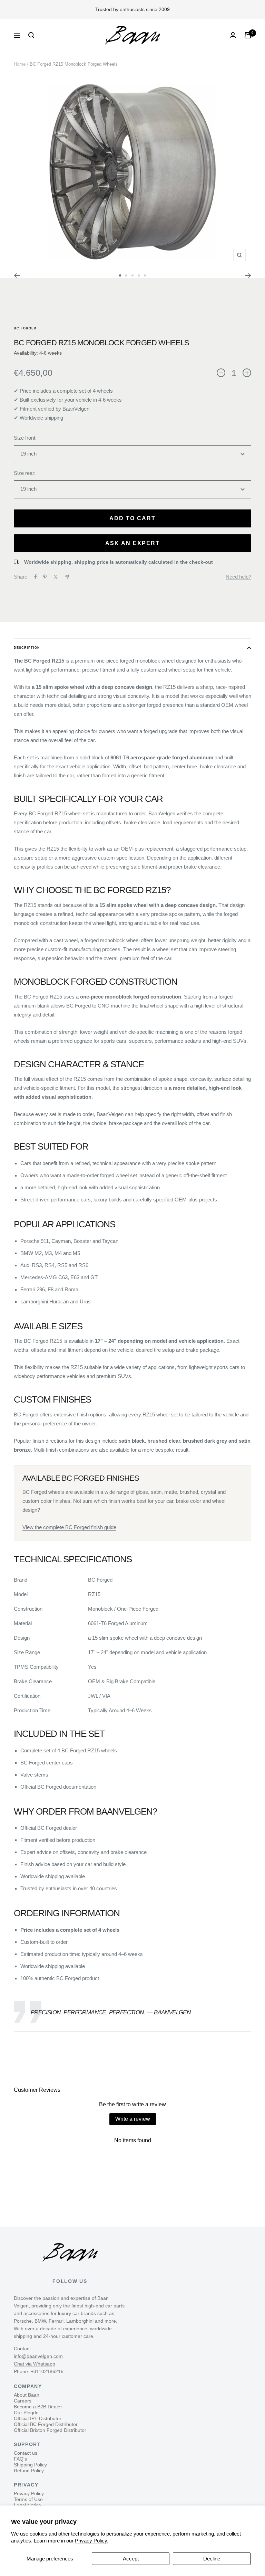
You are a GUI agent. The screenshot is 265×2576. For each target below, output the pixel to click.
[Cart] (248, 35)
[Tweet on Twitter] (56, 577)
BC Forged (25, 328)
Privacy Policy (29, 2493)
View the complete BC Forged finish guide (69, 1527)
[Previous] (17, 275)
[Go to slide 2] (126, 275)
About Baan (27, 2395)
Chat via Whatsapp (35, 2364)
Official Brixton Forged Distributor (50, 2430)
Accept (131, 2559)
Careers (23, 2401)
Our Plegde (26, 2413)
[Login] (233, 35)
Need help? (238, 577)
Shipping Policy (30, 2465)
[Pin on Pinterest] (45, 577)
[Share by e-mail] (67, 577)
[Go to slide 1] (120, 275)
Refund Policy (29, 2471)
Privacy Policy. (92, 2541)
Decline (212, 2559)
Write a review (133, 2119)
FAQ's (20, 2459)
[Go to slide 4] (139, 275)
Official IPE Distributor (38, 2418)
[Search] (31, 35)
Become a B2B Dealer (38, 2407)
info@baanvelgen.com (38, 2356)
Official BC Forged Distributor (46, 2424)
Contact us (26, 2453)
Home (20, 64)
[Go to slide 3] (132, 275)
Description (27, 648)
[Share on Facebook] (36, 577)
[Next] (248, 275)
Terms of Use (28, 2499)
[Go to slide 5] (145, 275)
